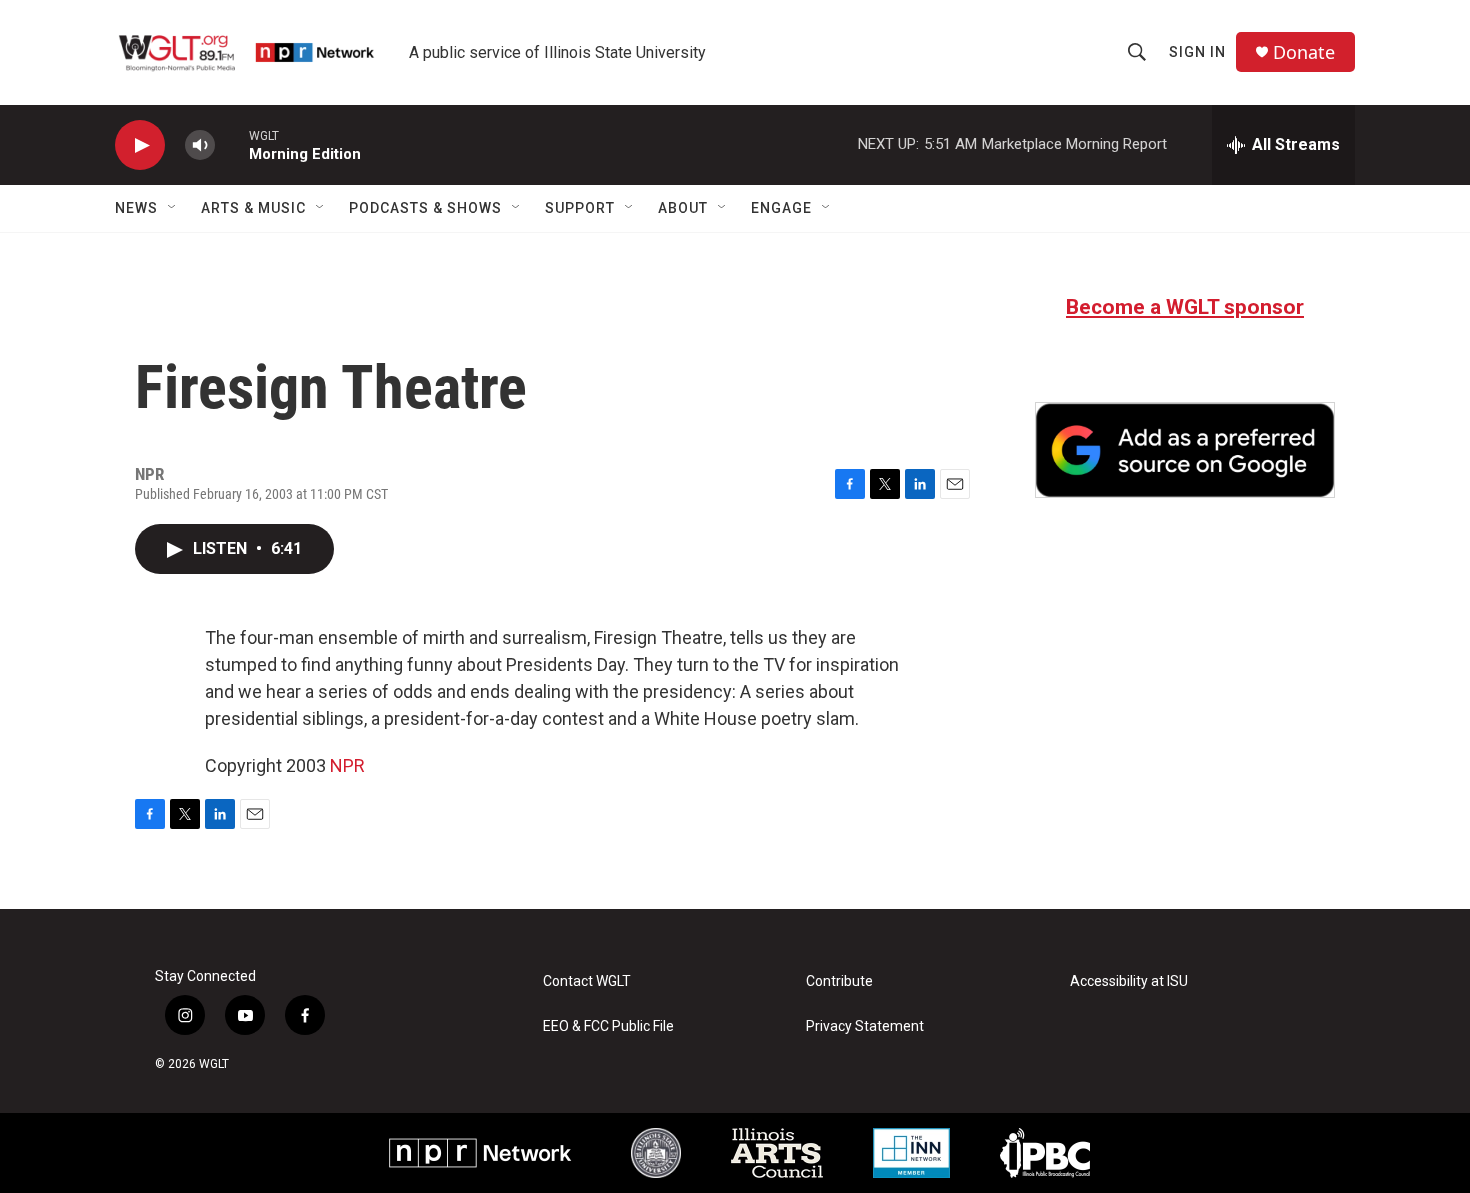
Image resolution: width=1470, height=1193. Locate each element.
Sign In (1197, 52)
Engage (781, 208)
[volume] (200, 145)
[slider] (232, 144)
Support (580, 208)
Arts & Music (253, 208)
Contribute (839, 981)
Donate (1304, 52)
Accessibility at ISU (1129, 981)
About (683, 208)
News (136, 208)
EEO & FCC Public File (608, 1026)
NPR (347, 765)
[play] (140, 145)
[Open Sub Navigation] (173, 208)
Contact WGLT (587, 981)
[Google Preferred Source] (1185, 450)
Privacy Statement (865, 1026)
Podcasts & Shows (425, 208)
